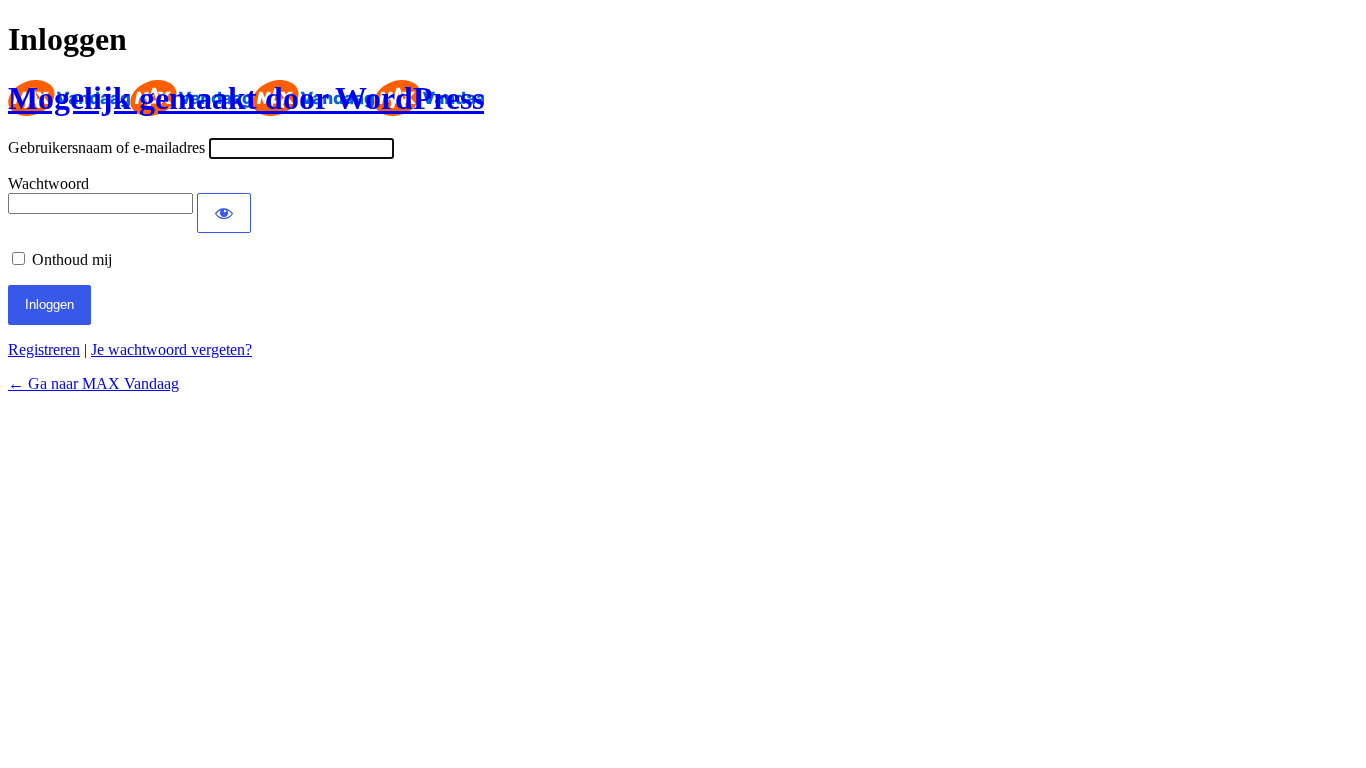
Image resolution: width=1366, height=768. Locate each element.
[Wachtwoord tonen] (224, 213)
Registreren (44, 349)
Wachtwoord (48, 183)
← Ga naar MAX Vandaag (93, 383)
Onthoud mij (72, 259)
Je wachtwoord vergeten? (171, 349)
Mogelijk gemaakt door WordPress (246, 98)
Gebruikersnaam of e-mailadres (106, 147)
